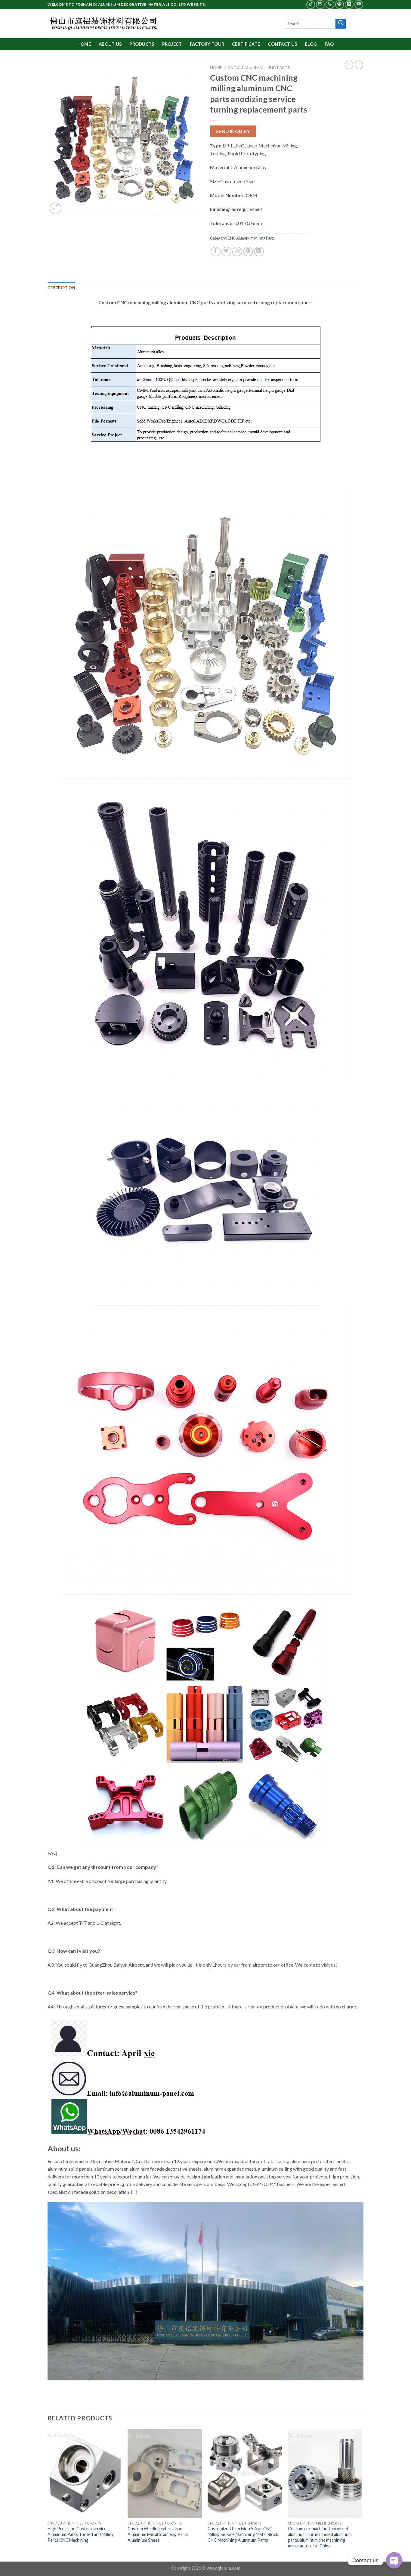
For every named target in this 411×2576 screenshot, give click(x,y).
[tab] (61, 288)
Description (61, 288)
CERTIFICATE (246, 44)
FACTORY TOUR (207, 44)
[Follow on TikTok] (311, 4)
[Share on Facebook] (216, 252)
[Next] (362, 2495)
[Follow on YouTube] (359, 4)
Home (84, 44)
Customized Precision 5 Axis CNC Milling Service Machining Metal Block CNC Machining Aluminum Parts (243, 2534)
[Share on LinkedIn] (259, 252)
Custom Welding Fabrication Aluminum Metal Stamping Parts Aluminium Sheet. (158, 2534)
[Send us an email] (320, 4)
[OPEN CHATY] (394, 2560)
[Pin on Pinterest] (248, 252)
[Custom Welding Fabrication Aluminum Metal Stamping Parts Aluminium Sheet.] (165, 2474)
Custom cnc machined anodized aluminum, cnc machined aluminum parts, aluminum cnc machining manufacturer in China (320, 2537)
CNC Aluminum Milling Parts (259, 68)
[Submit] (341, 24)
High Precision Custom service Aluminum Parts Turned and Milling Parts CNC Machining (81, 2534)
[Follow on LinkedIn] (349, 4)
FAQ (329, 44)
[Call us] (330, 4)
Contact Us (282, 44)
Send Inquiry (233, 131)
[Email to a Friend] (237, 252)
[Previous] (48, 2495)
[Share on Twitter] (226, 252)
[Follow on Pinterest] (340, 4)
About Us (110, 44)
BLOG (311, 44)
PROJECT (172, 44)
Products (142, 44)
